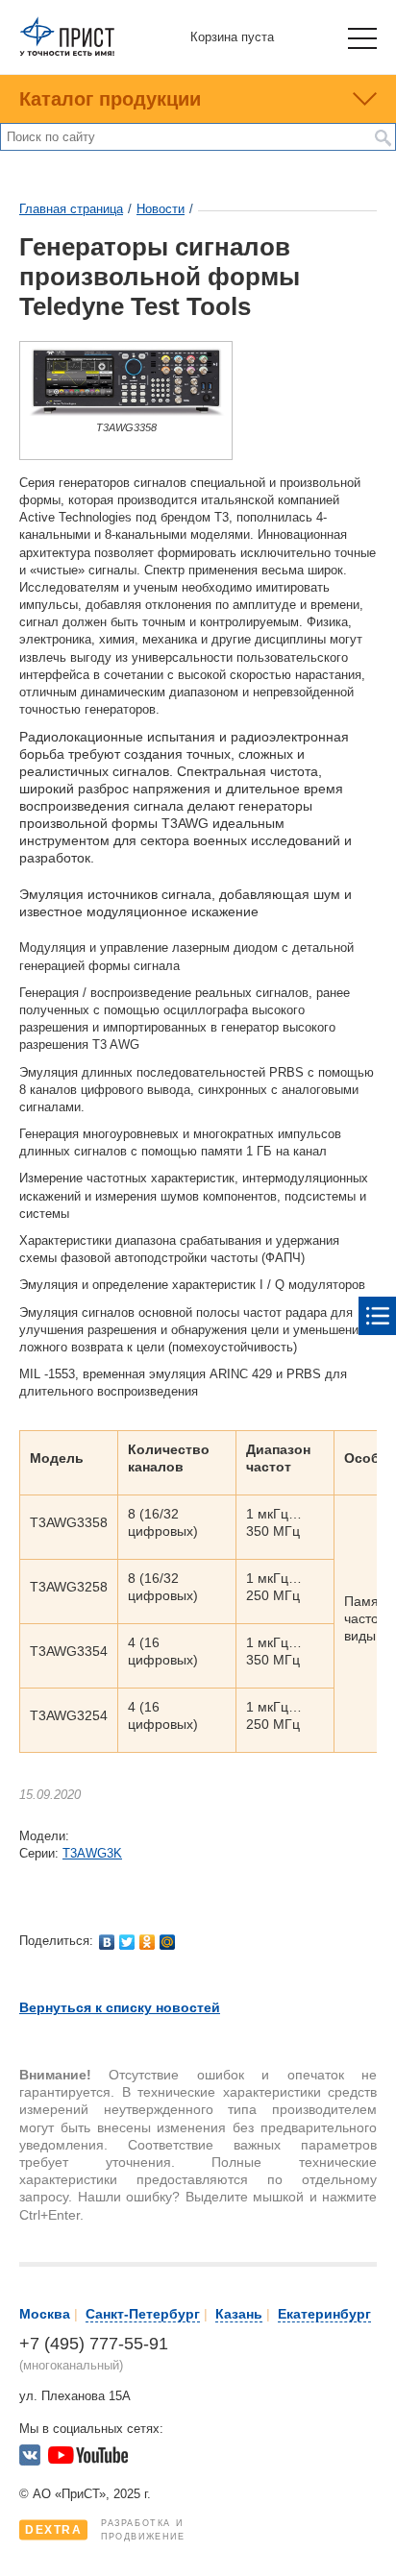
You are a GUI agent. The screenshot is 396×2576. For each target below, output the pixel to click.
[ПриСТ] (67, 52)
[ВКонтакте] (107, 1942)
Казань (239, 2314)
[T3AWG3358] (126, 412)
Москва (45, 2314)
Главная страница (71, 209)
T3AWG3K (92, 1853)
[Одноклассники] (148, 1942)
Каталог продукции (110, 99)
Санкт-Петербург (143, 2314)
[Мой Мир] (168, 1942)
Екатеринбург (324, 2314)
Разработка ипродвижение (105, 2530)
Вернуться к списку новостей (120, 2007)
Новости (161, 209)
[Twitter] (127, 1942)
